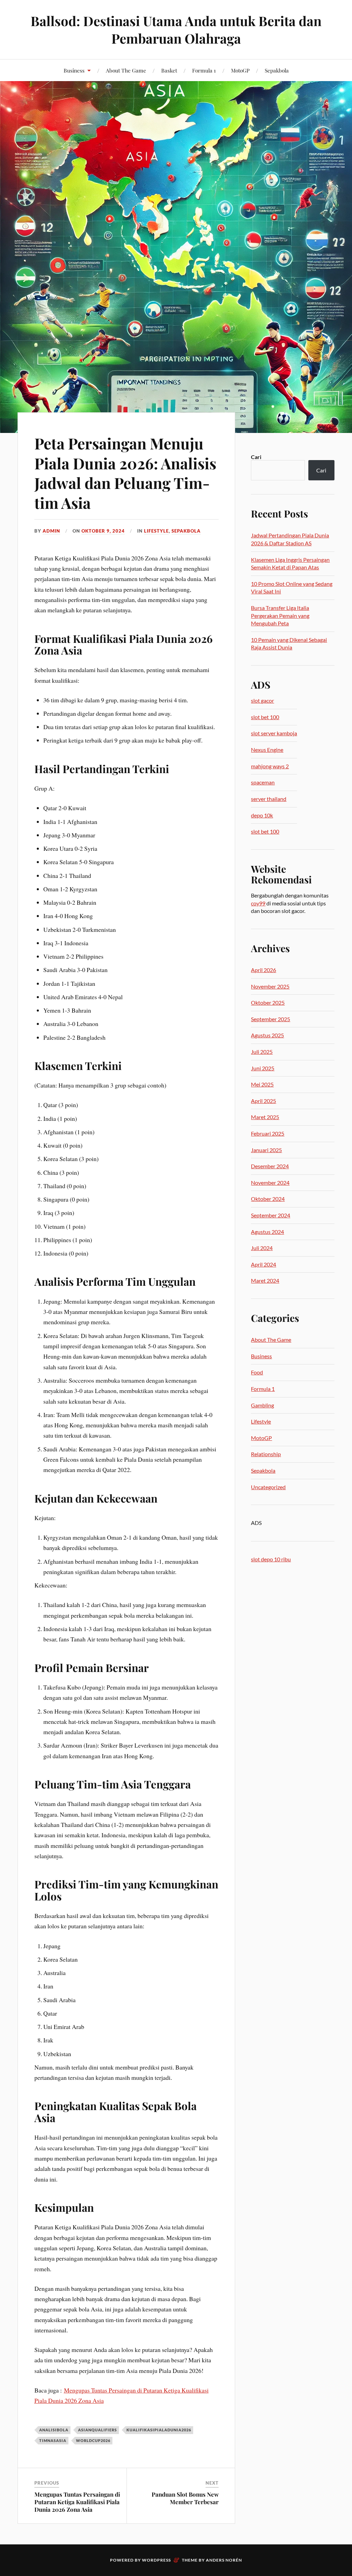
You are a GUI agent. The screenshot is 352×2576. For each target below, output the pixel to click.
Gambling (262, 1405)
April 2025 (263, 1101)
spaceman (263, 782)
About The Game (126, 70)
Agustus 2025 (267, 1035)
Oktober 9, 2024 (103, 531)
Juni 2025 (263, 1068)
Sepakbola (277, 70)
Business (74, 70)
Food (257, 1372)
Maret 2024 (265, 1280)
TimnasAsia (53, 2440)
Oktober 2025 (268, 1002)
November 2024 (270, 1183)
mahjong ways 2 (270, 766)
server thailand (269, 799)
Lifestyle (156, 531)
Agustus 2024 (267, 1232)
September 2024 (271, 1215)
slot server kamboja (274, 733)
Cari (256, 457)
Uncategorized (268, 1487)
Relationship (266, 1454)
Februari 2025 (268, 1133)
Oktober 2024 (268, 1199)
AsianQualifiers (97, 2430)
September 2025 (271, 1019)
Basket (169, 70)
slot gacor (262, 700)
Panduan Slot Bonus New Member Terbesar (185, 2498)
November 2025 (270, 986)
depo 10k (262, 815)
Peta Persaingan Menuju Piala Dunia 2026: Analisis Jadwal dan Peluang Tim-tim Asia (125, 473)
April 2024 (263, 1264)
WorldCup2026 (93, 2440)
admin (51, 531)
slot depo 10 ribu (271, 1559)
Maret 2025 (265, 1117)
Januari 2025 (266, 1150)
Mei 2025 (262, 1084)
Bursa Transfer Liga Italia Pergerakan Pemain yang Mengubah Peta (280, 615)
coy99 (258, 903)
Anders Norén (224, 2560)
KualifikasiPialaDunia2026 (159, 2430)
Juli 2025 (262, 1052)
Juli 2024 (262, 1248)
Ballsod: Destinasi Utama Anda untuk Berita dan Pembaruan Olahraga (176, 30)
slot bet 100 (265, 717)
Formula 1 (204, 70)
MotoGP (240, 70)
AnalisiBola (54, 2430)
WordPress (156, 2560)
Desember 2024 (270, 1166)
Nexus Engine (267, 750)
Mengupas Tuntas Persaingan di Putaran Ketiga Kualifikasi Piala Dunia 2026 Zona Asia (77, 2502)
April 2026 (263, 970)
